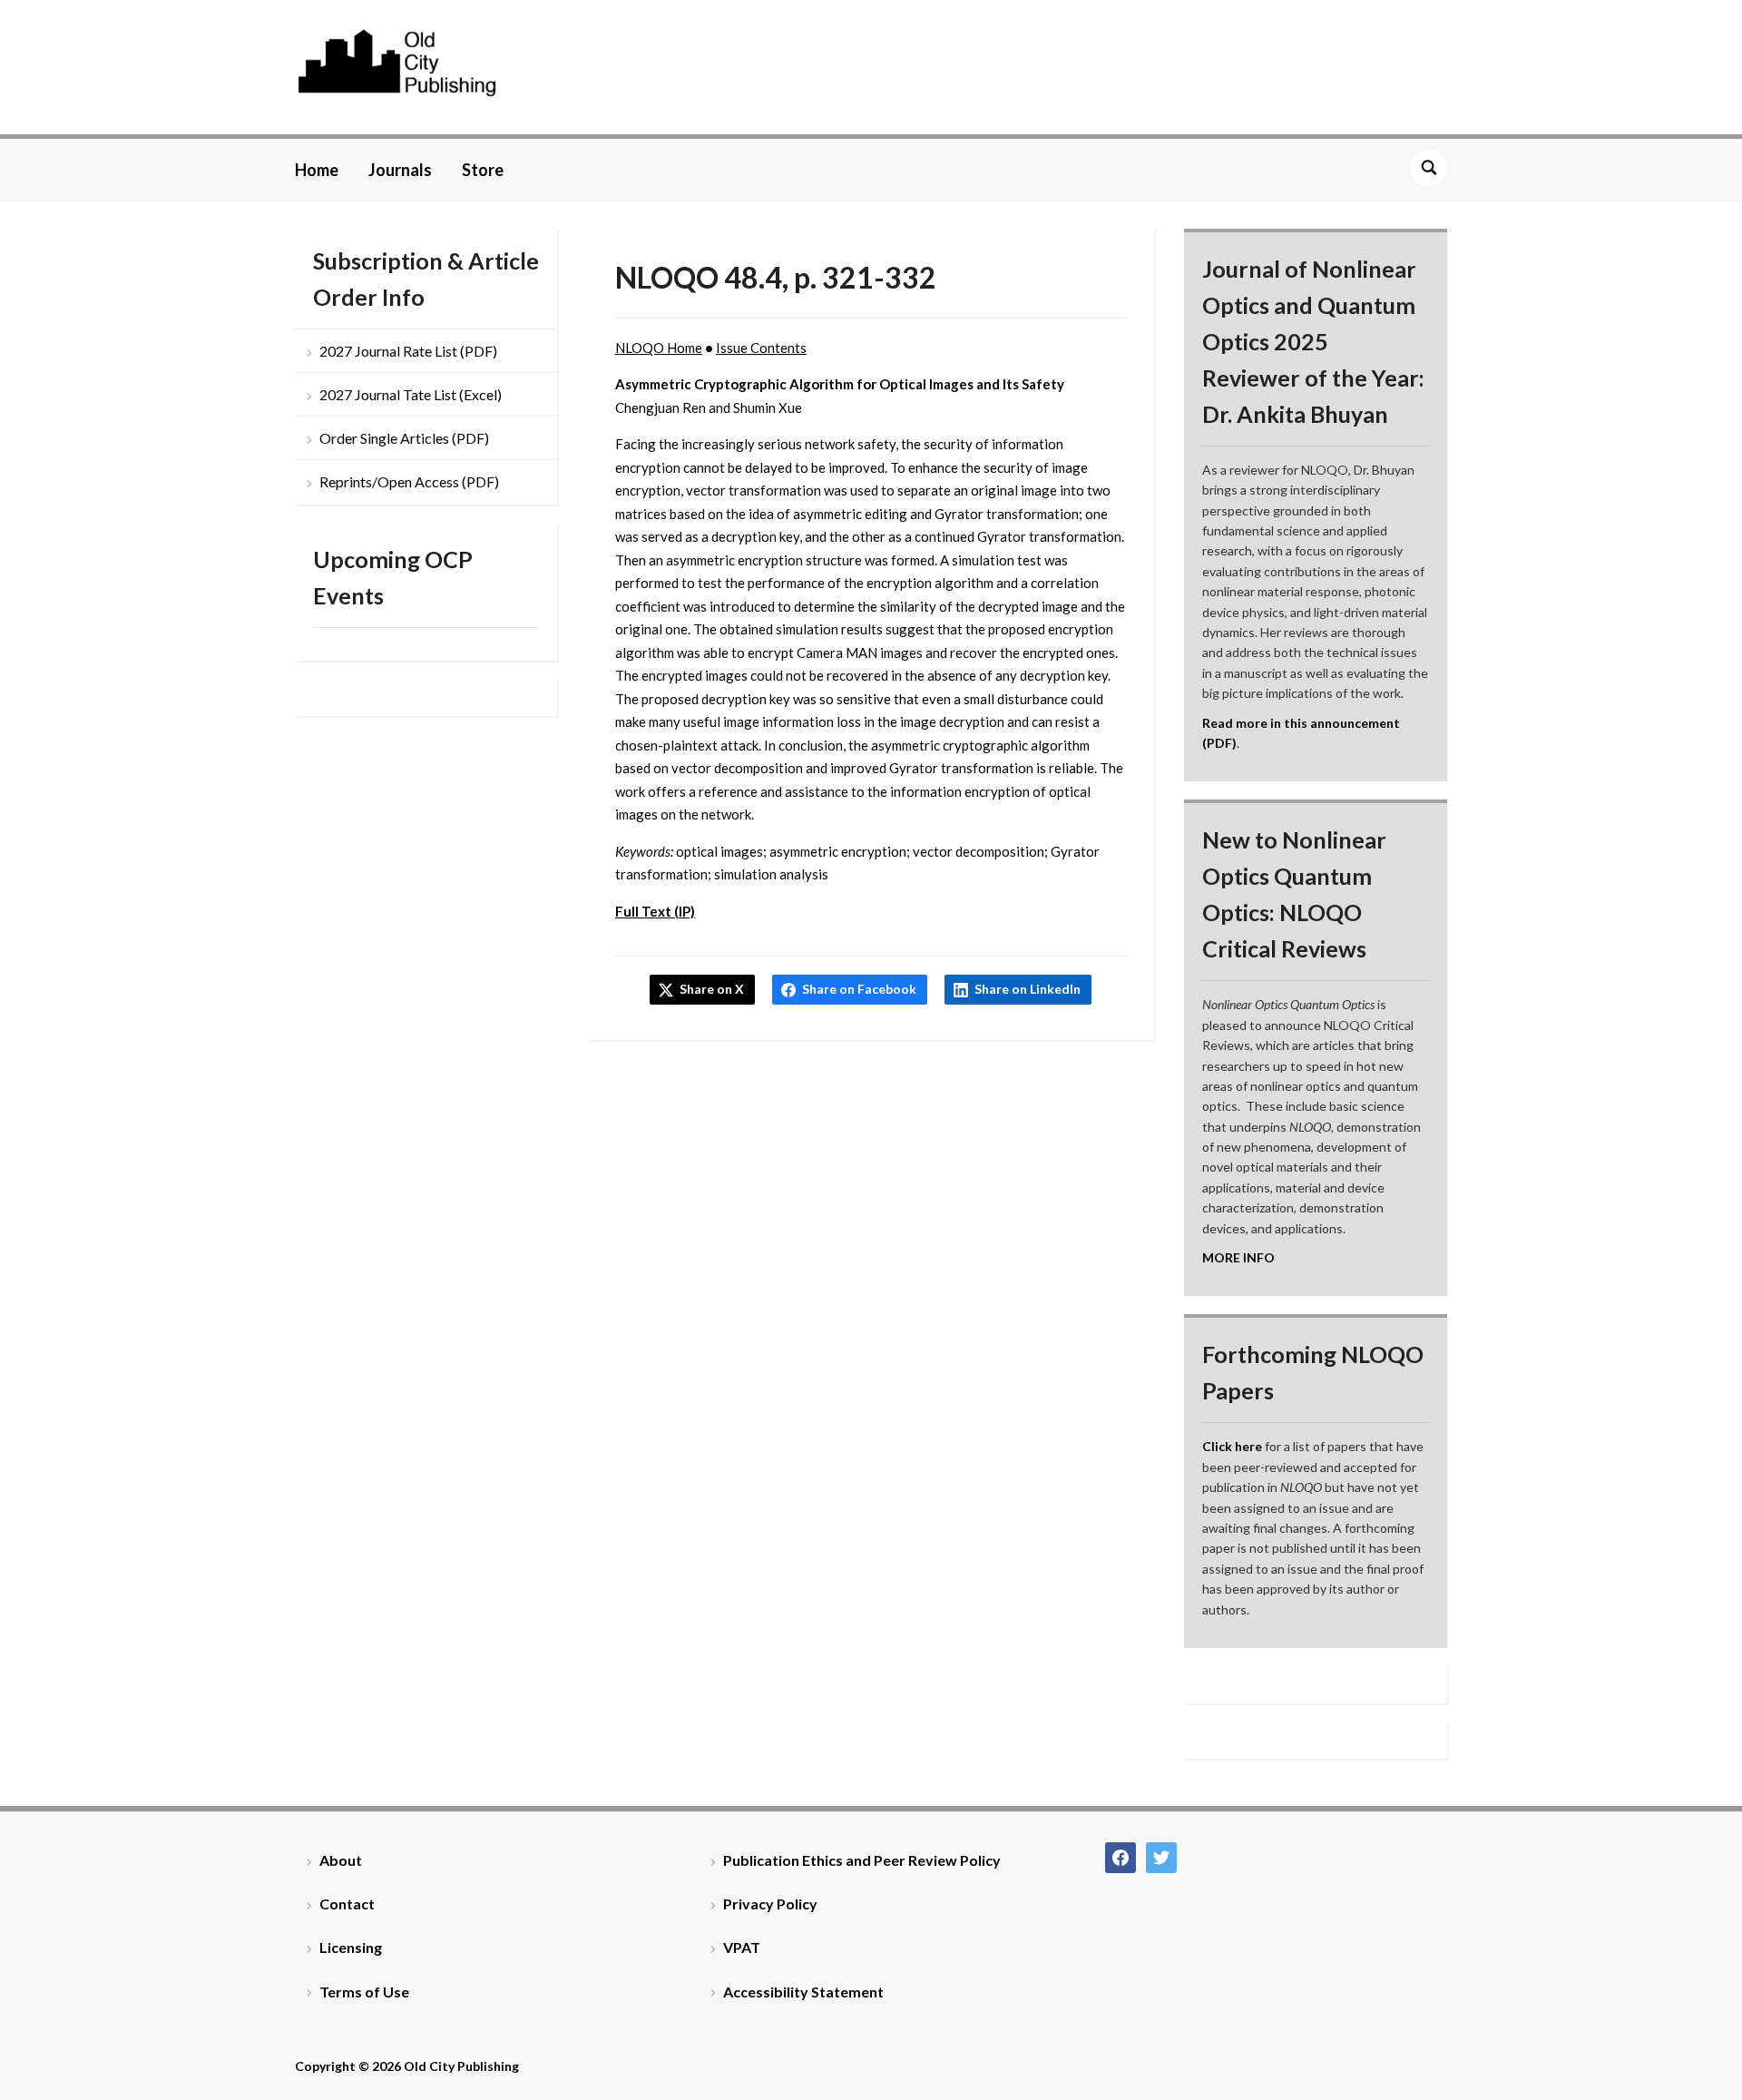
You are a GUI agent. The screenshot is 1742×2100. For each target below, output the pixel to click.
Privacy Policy (770, 1904)
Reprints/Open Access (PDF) (409, 481)
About (341, 1860)
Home (317, 170)
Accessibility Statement (803, 1992)
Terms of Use (364, 1992)
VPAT (742, 1947)
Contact (347, 1904)
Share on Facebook (859, 989)
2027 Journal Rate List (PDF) (408, 351)
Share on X (712, 989)
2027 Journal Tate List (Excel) (411, 394)
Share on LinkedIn (1028, 989)
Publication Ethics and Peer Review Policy (862, 1860)
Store (483, 170)
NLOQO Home (659, 348)
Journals (400, 170)
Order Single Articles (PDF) (404, 438)
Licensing (351, 1947)
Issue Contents (761, 348)
